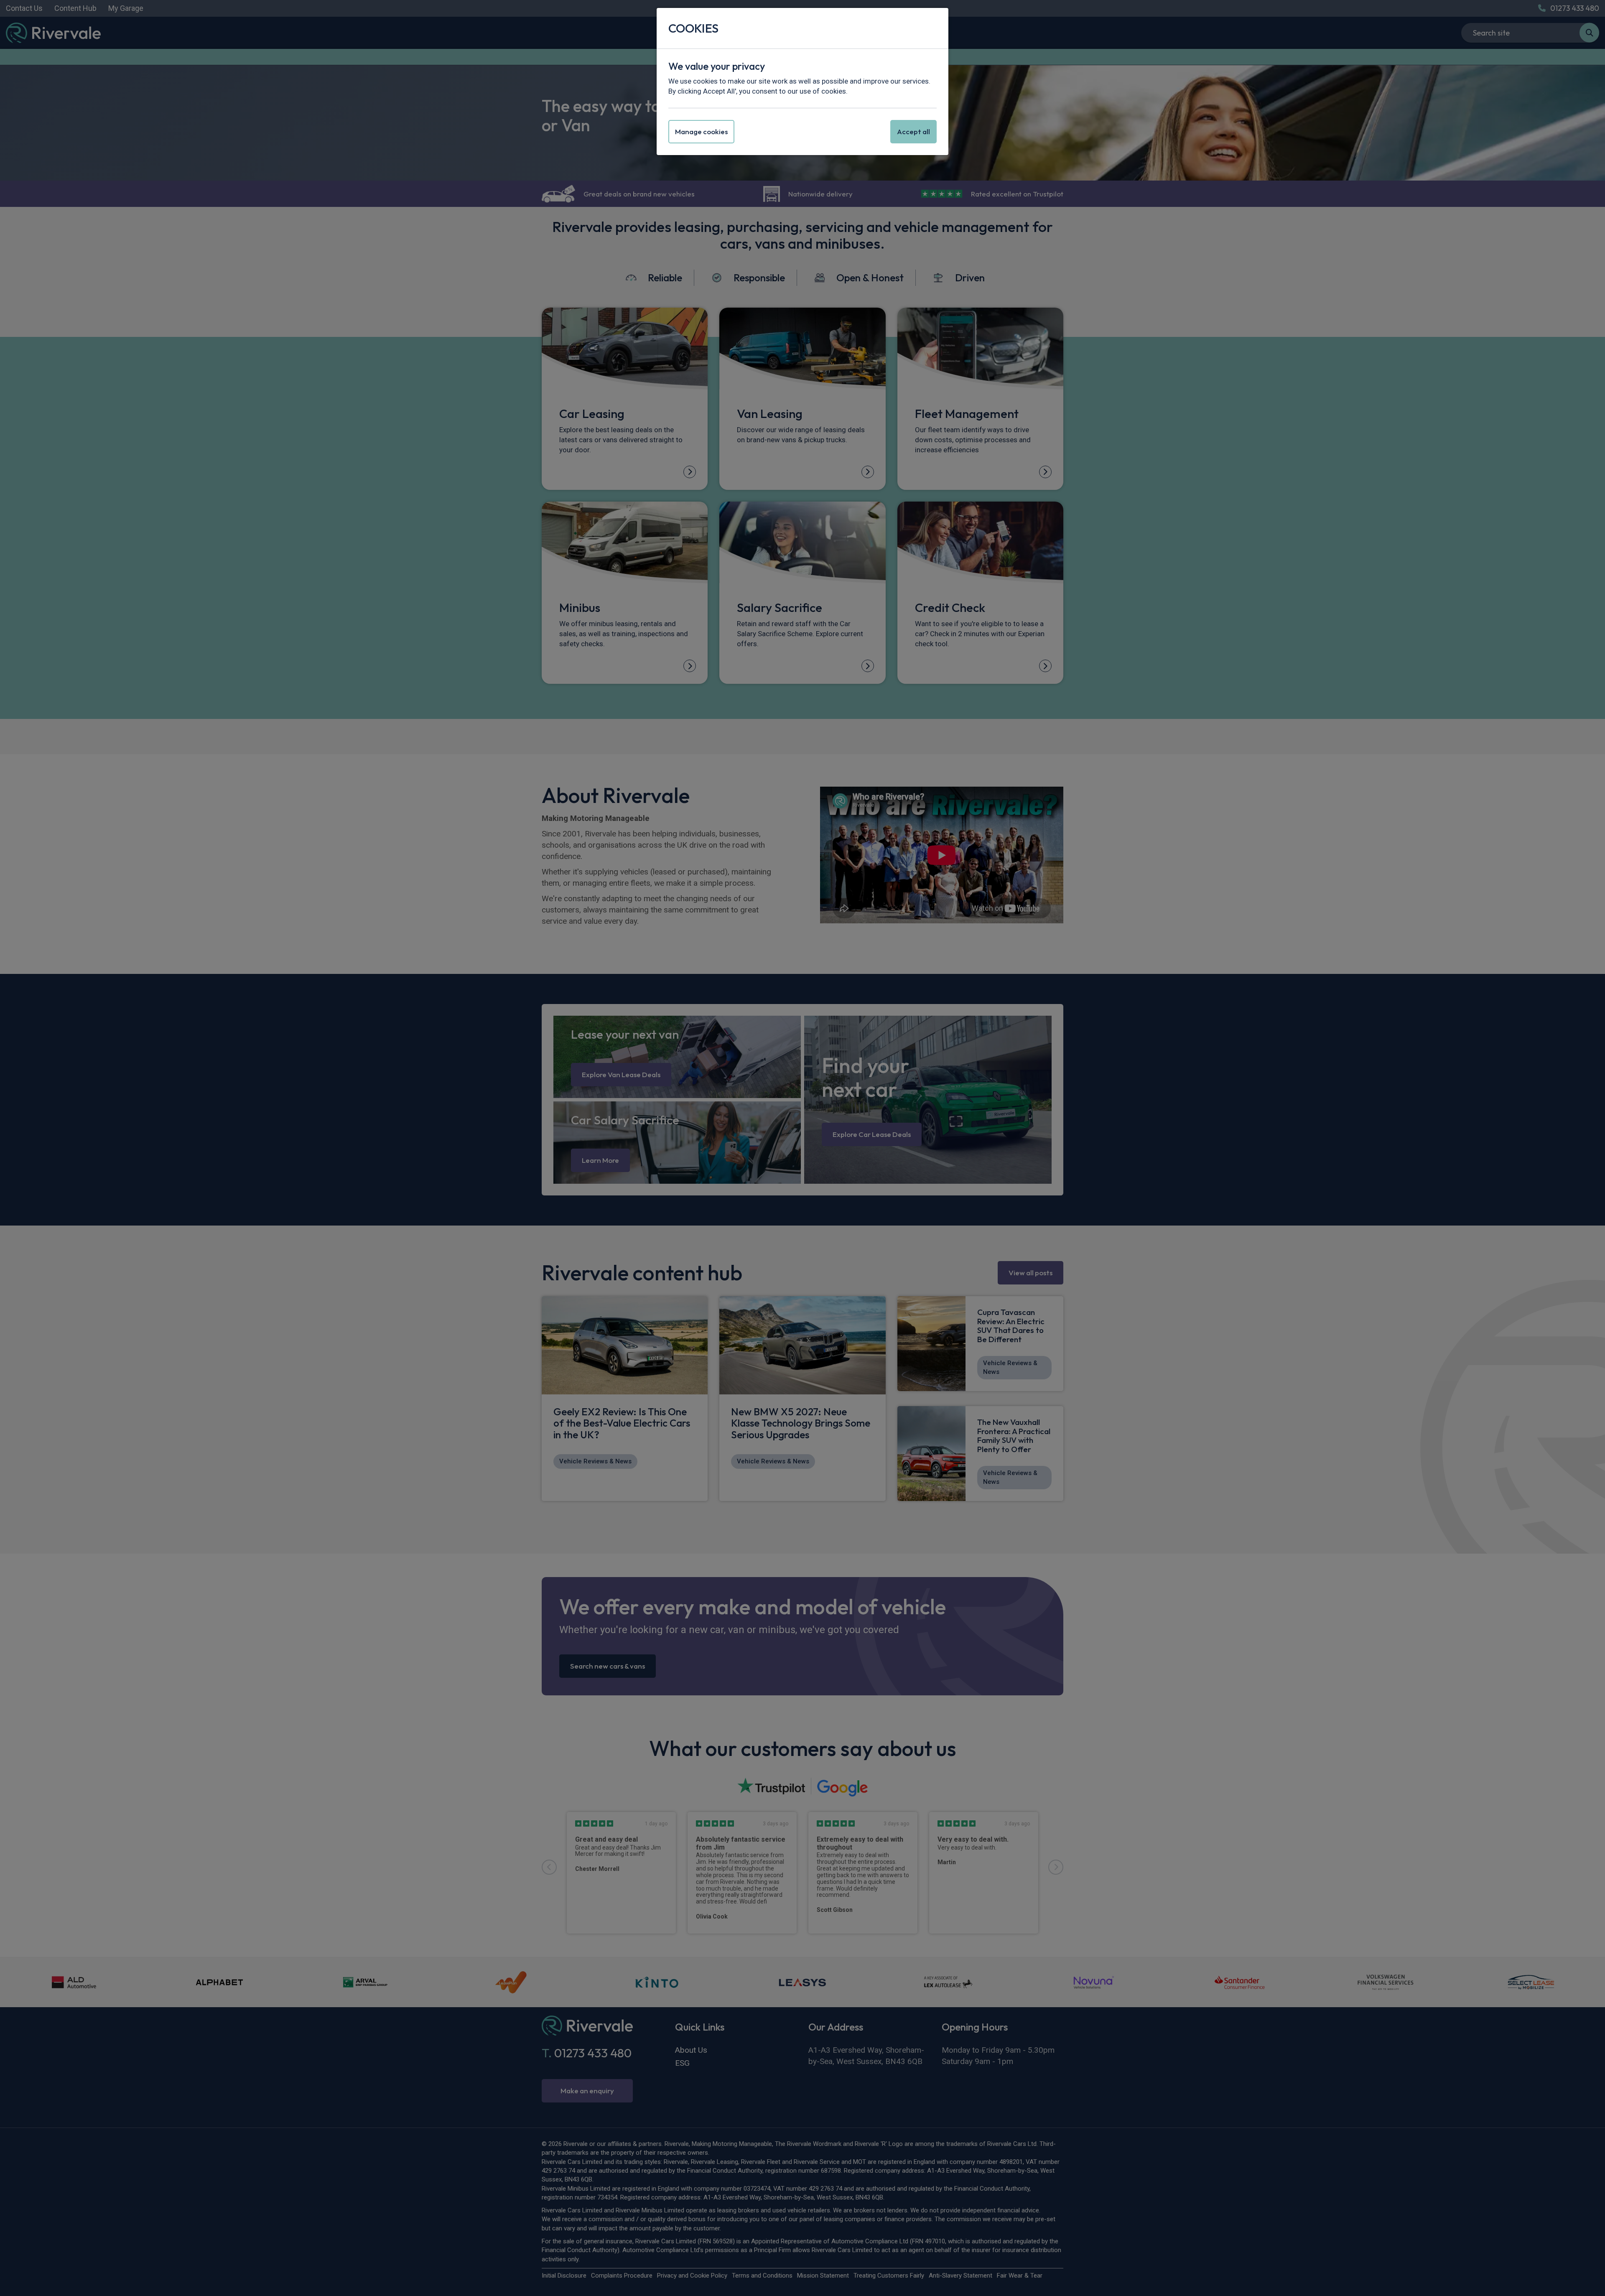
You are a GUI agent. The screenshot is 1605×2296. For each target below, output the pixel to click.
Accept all (913, 131)
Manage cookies (701, 131)
